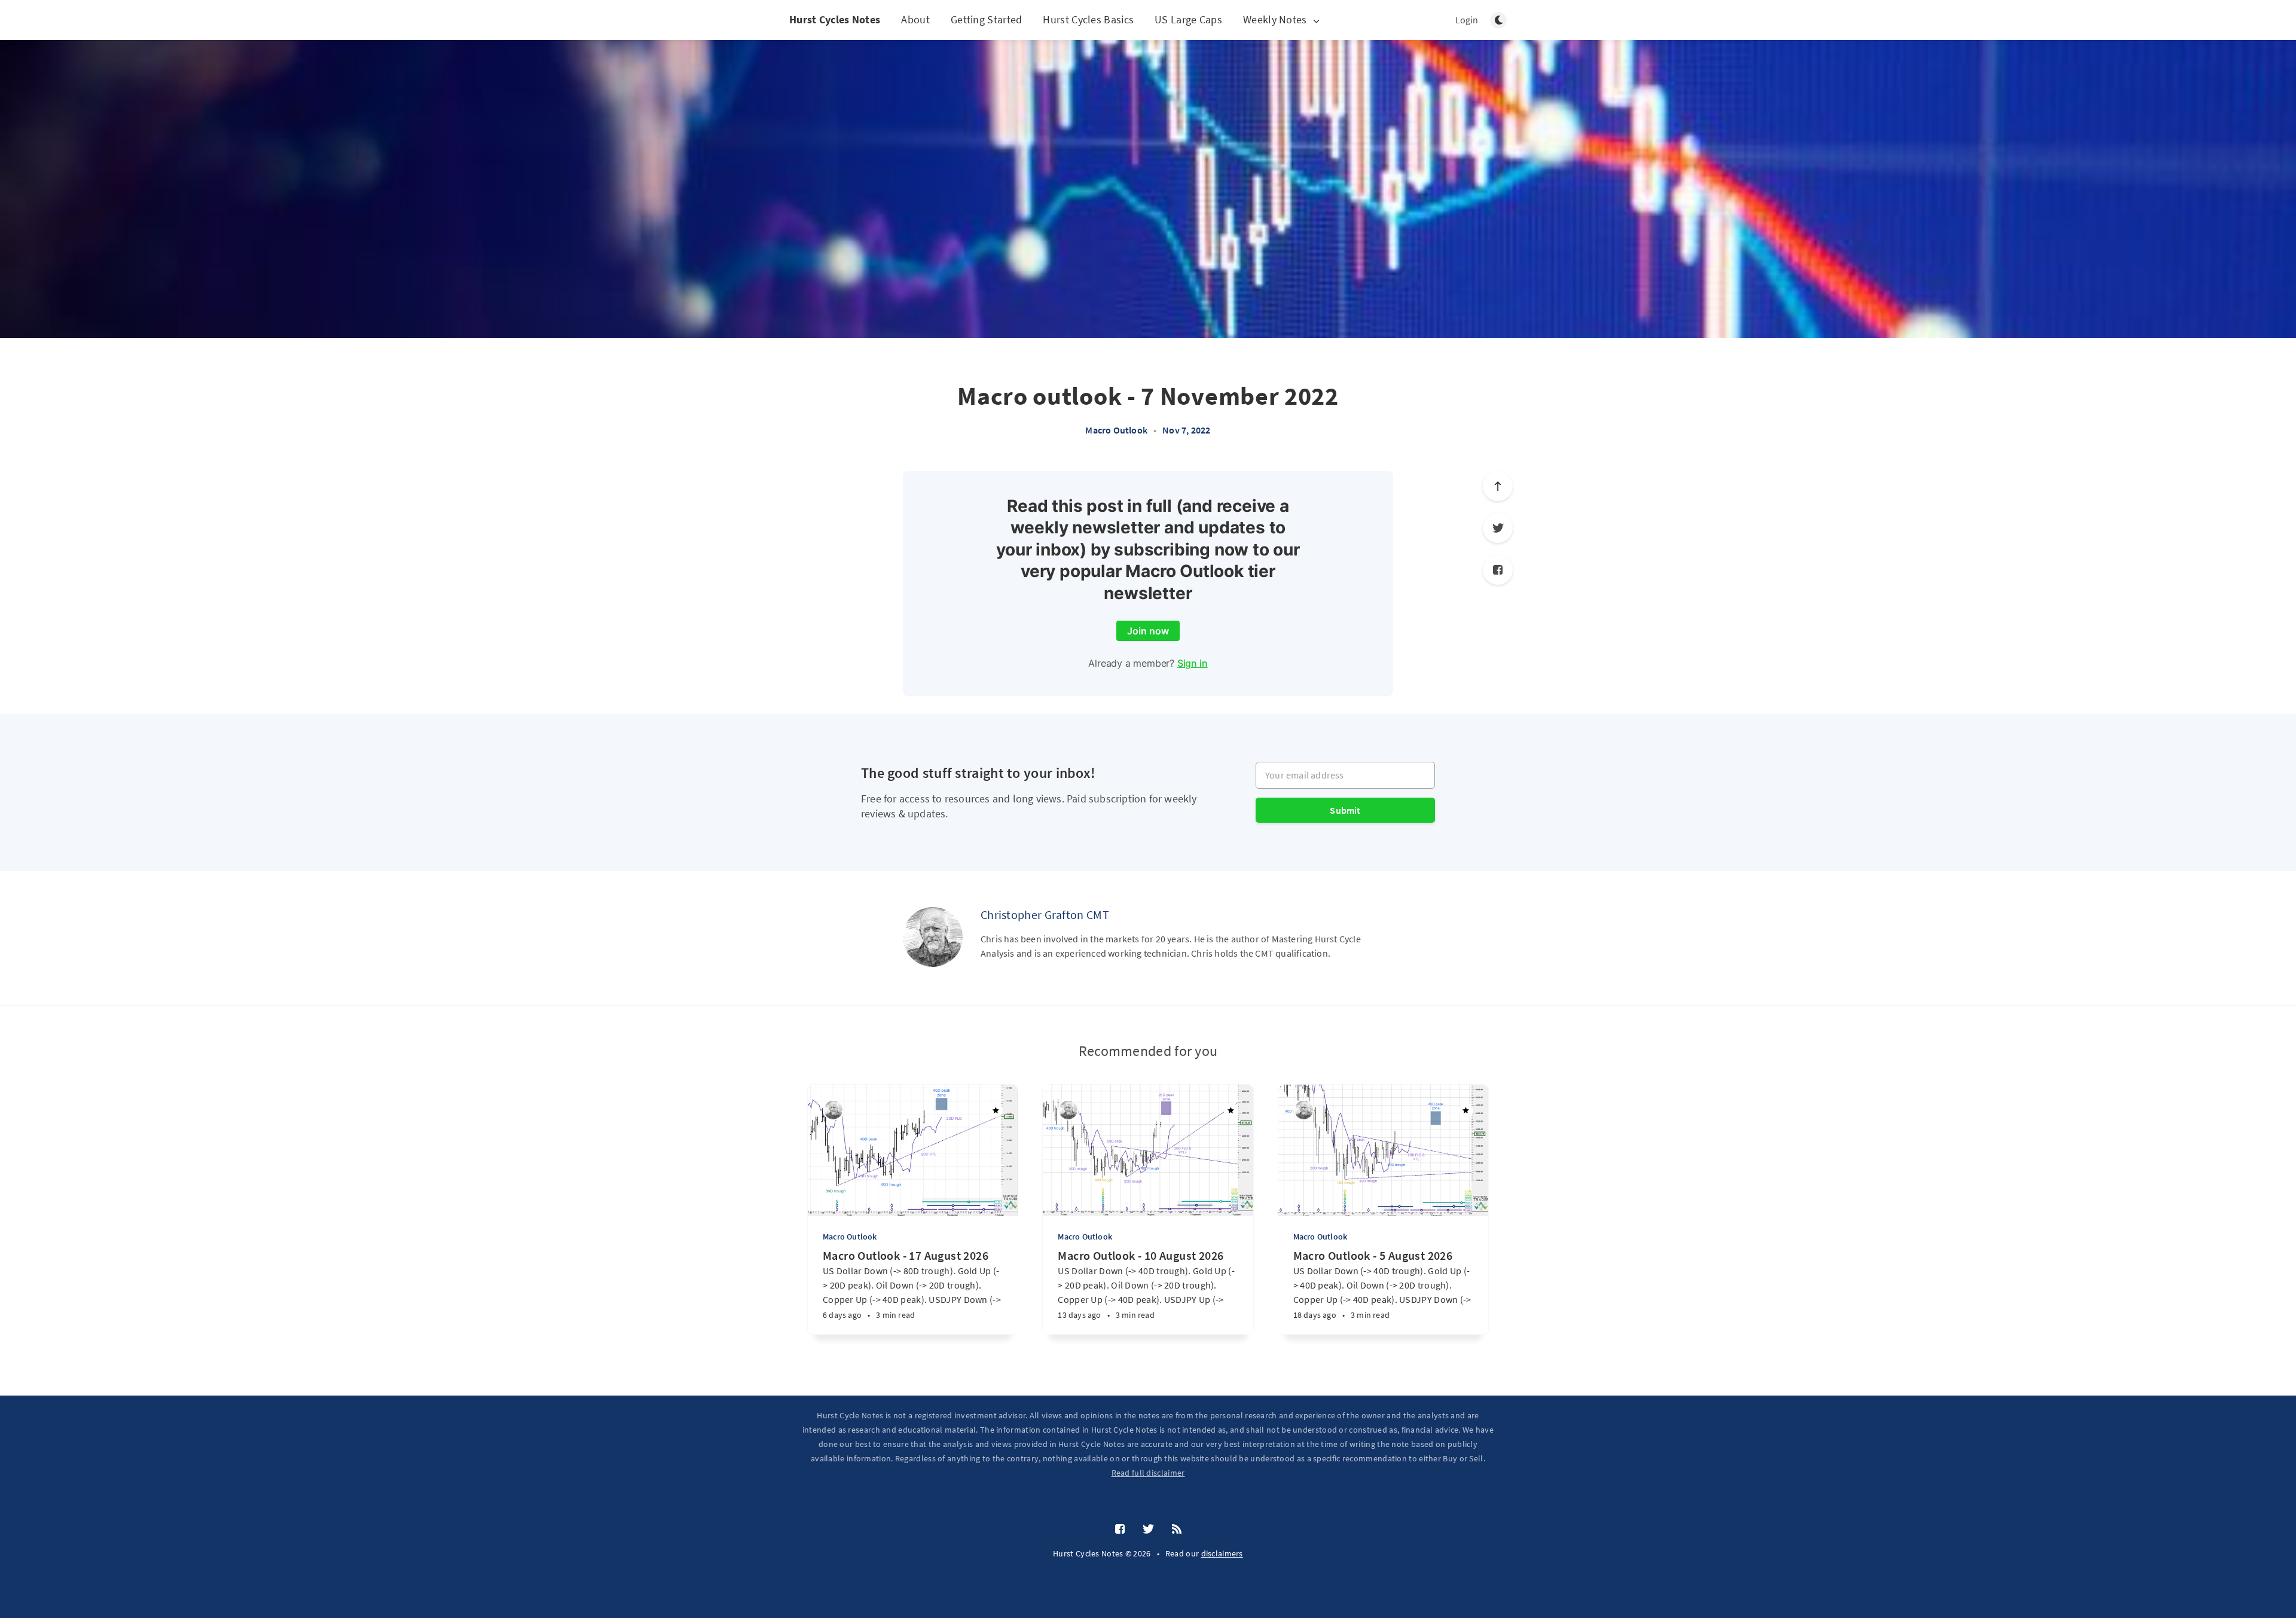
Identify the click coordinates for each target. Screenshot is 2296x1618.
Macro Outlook (1116, 430)
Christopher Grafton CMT (1045, 915)
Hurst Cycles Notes (835, 19)
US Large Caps (1188, 19)
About (915, 19)
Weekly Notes (1275, 20)
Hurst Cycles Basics (1088, 19)
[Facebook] (1498, 570)
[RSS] (1177, 1530)
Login (1467, 20)
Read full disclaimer (1148, 1473)
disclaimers (1222, 1553)
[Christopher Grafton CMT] (933, 937)
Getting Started (987, 19)
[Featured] (996, 1110)
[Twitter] (1498, 528)
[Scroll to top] (1498, 486)
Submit (1345, 810)
